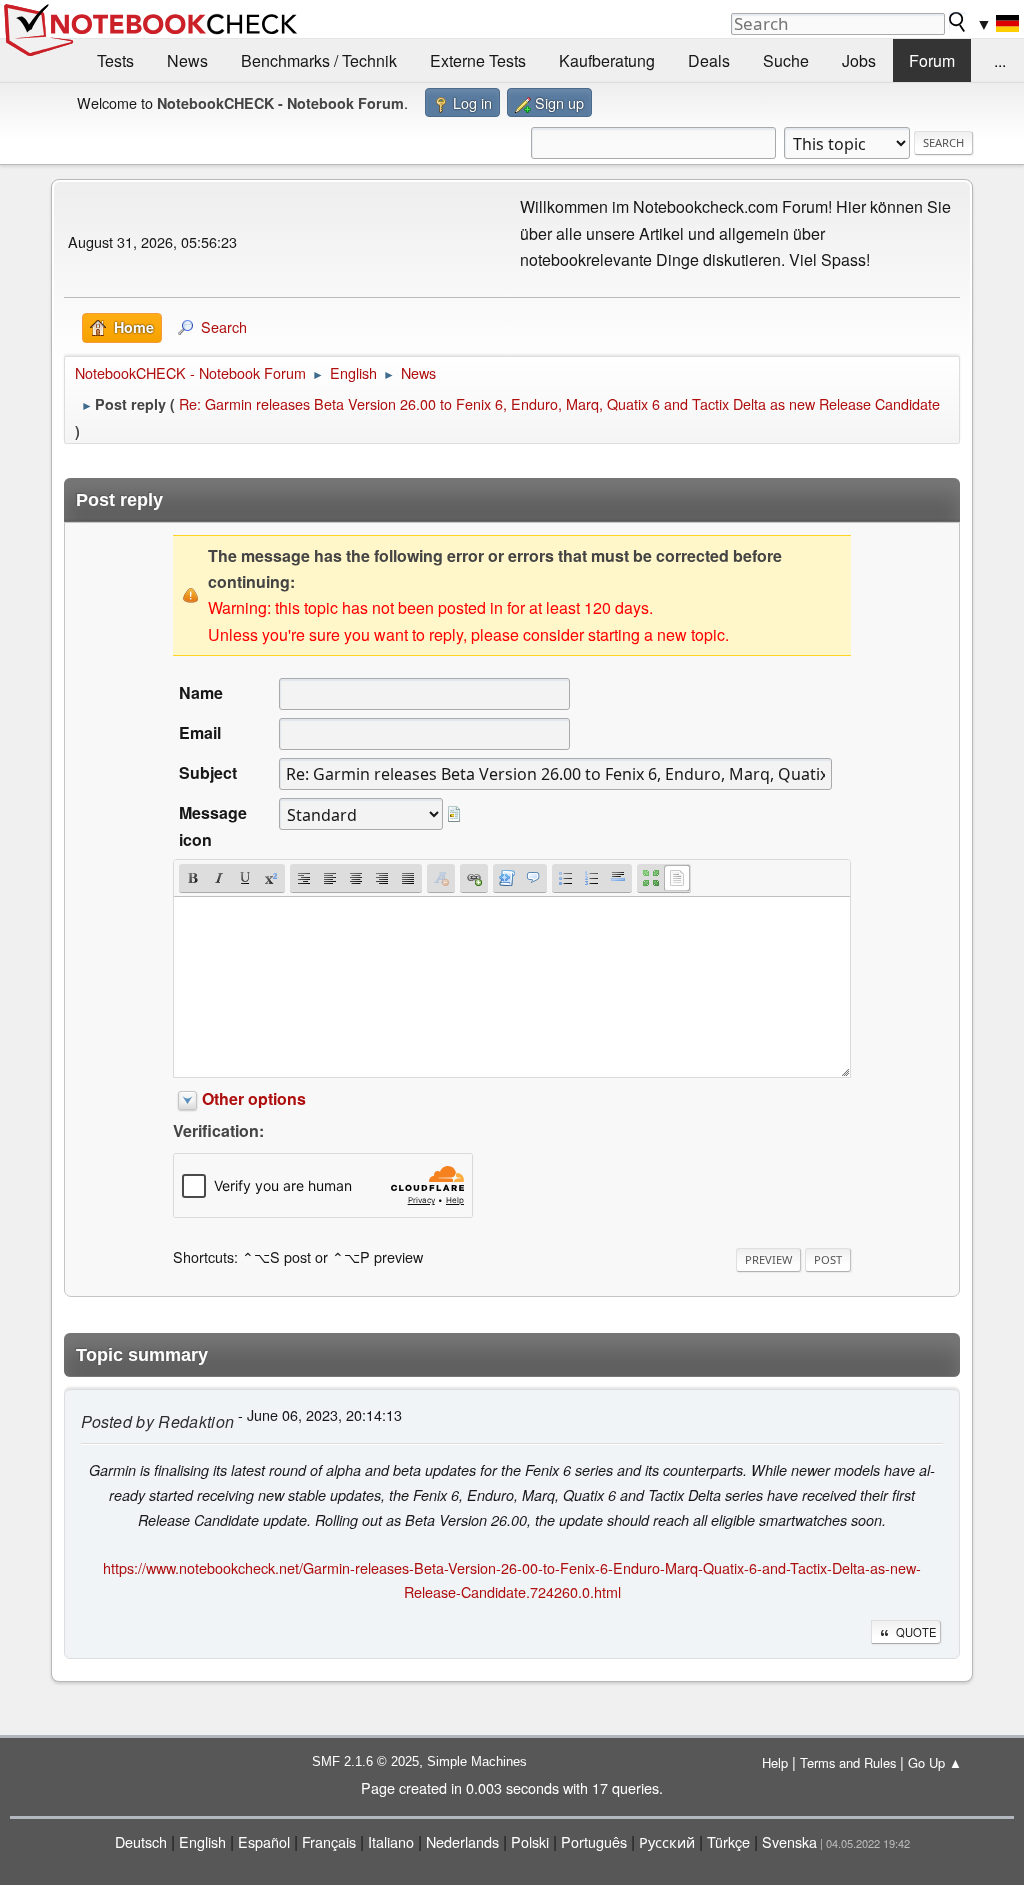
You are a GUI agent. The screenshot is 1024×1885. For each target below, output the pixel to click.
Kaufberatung (607, 60)
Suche (786, 60)
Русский (667, 1841)
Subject (208, 772)
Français (329, 1841)
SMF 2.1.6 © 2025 (365, 1761)
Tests (115, 60)
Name (201, 692)
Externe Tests (478, 60)
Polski (530, 1841)
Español (264, 1841)
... (1000, 60)
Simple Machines (477, 1761)
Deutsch (141, 1841)
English (202, 1841)
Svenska (789, 1841)
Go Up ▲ (935, 1762)
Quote (916, 1632)
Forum (932, 60)
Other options (254, 1098)
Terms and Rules (848, 1762)
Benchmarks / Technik (319, 60)
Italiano (391, 1841)
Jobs (859, 60)
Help (775, 1762)
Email (200, 732)
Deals (709, 60)
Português (594, 1841)
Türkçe (728, 1841)
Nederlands (462, 1841)
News (187, 60)
